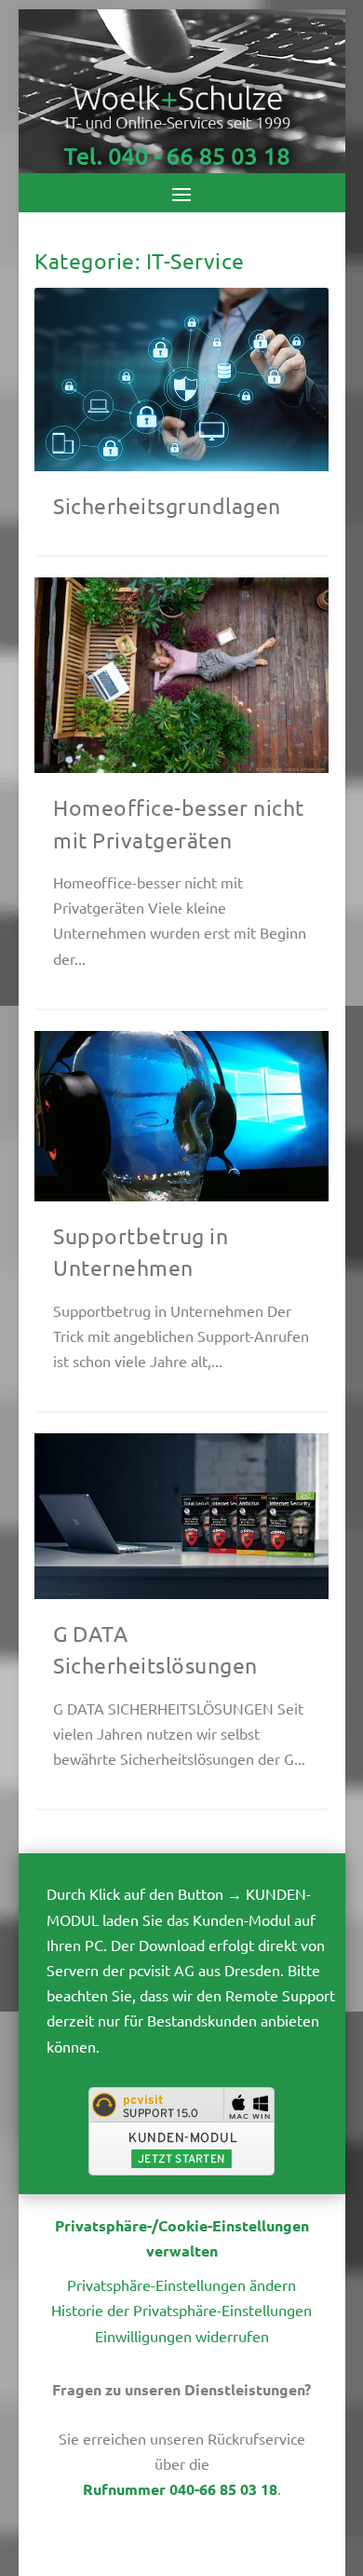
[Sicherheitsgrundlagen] (181, 380)
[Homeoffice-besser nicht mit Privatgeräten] (181, 675)
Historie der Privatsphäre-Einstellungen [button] (181, 2310)
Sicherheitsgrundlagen (167, 505)
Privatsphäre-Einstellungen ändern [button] (181, 2285)
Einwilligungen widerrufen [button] (182, 2336)
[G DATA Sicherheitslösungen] (181, 1516)
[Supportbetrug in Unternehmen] (181, 1116)
